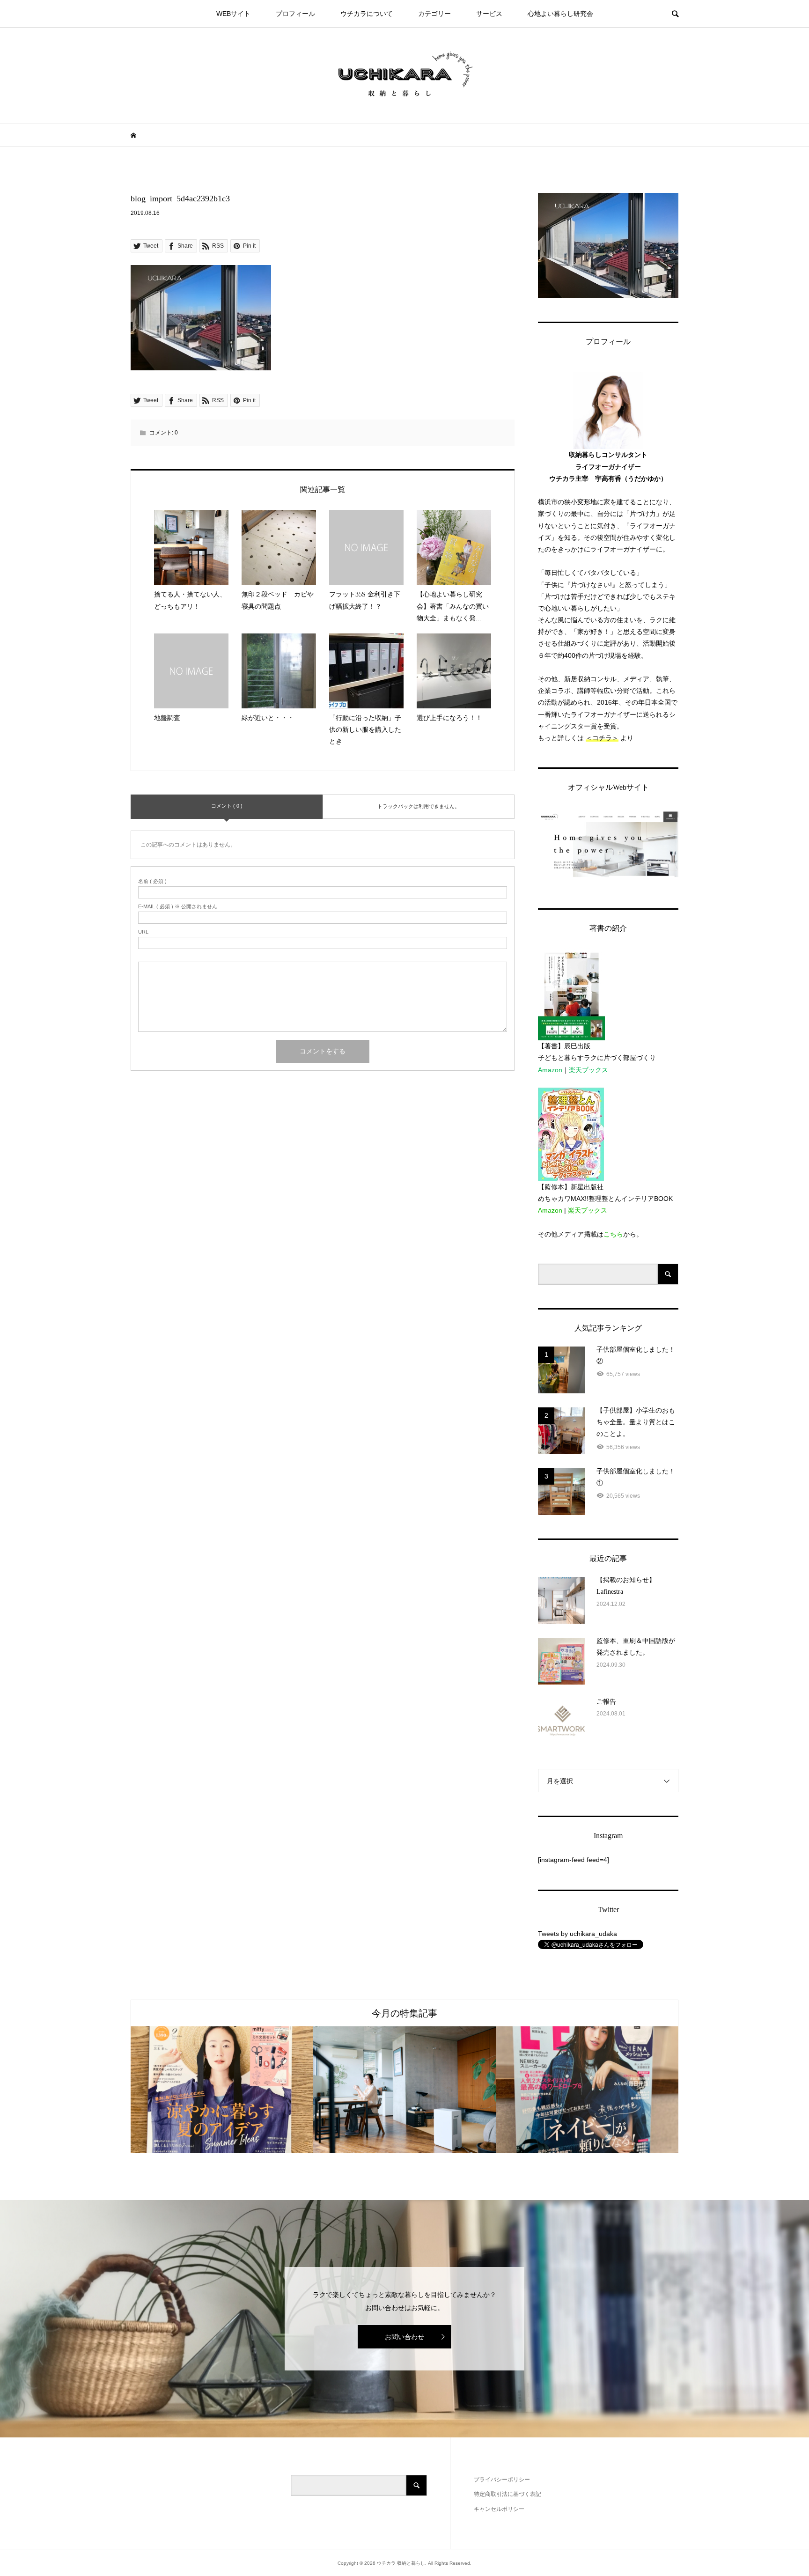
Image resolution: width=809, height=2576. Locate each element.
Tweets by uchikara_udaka (577, 1934)
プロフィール (295, 14)
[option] (222, 2090)
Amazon (550, 1070)
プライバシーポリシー (502, 2480)
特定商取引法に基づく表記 (507, 2494)
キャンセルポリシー (499, 2509)
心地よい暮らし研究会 (560, 14)
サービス (489, 14)
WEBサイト (233, 14)
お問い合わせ (404, 2337)
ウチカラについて (367, 14)
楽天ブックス (588, 1070)
